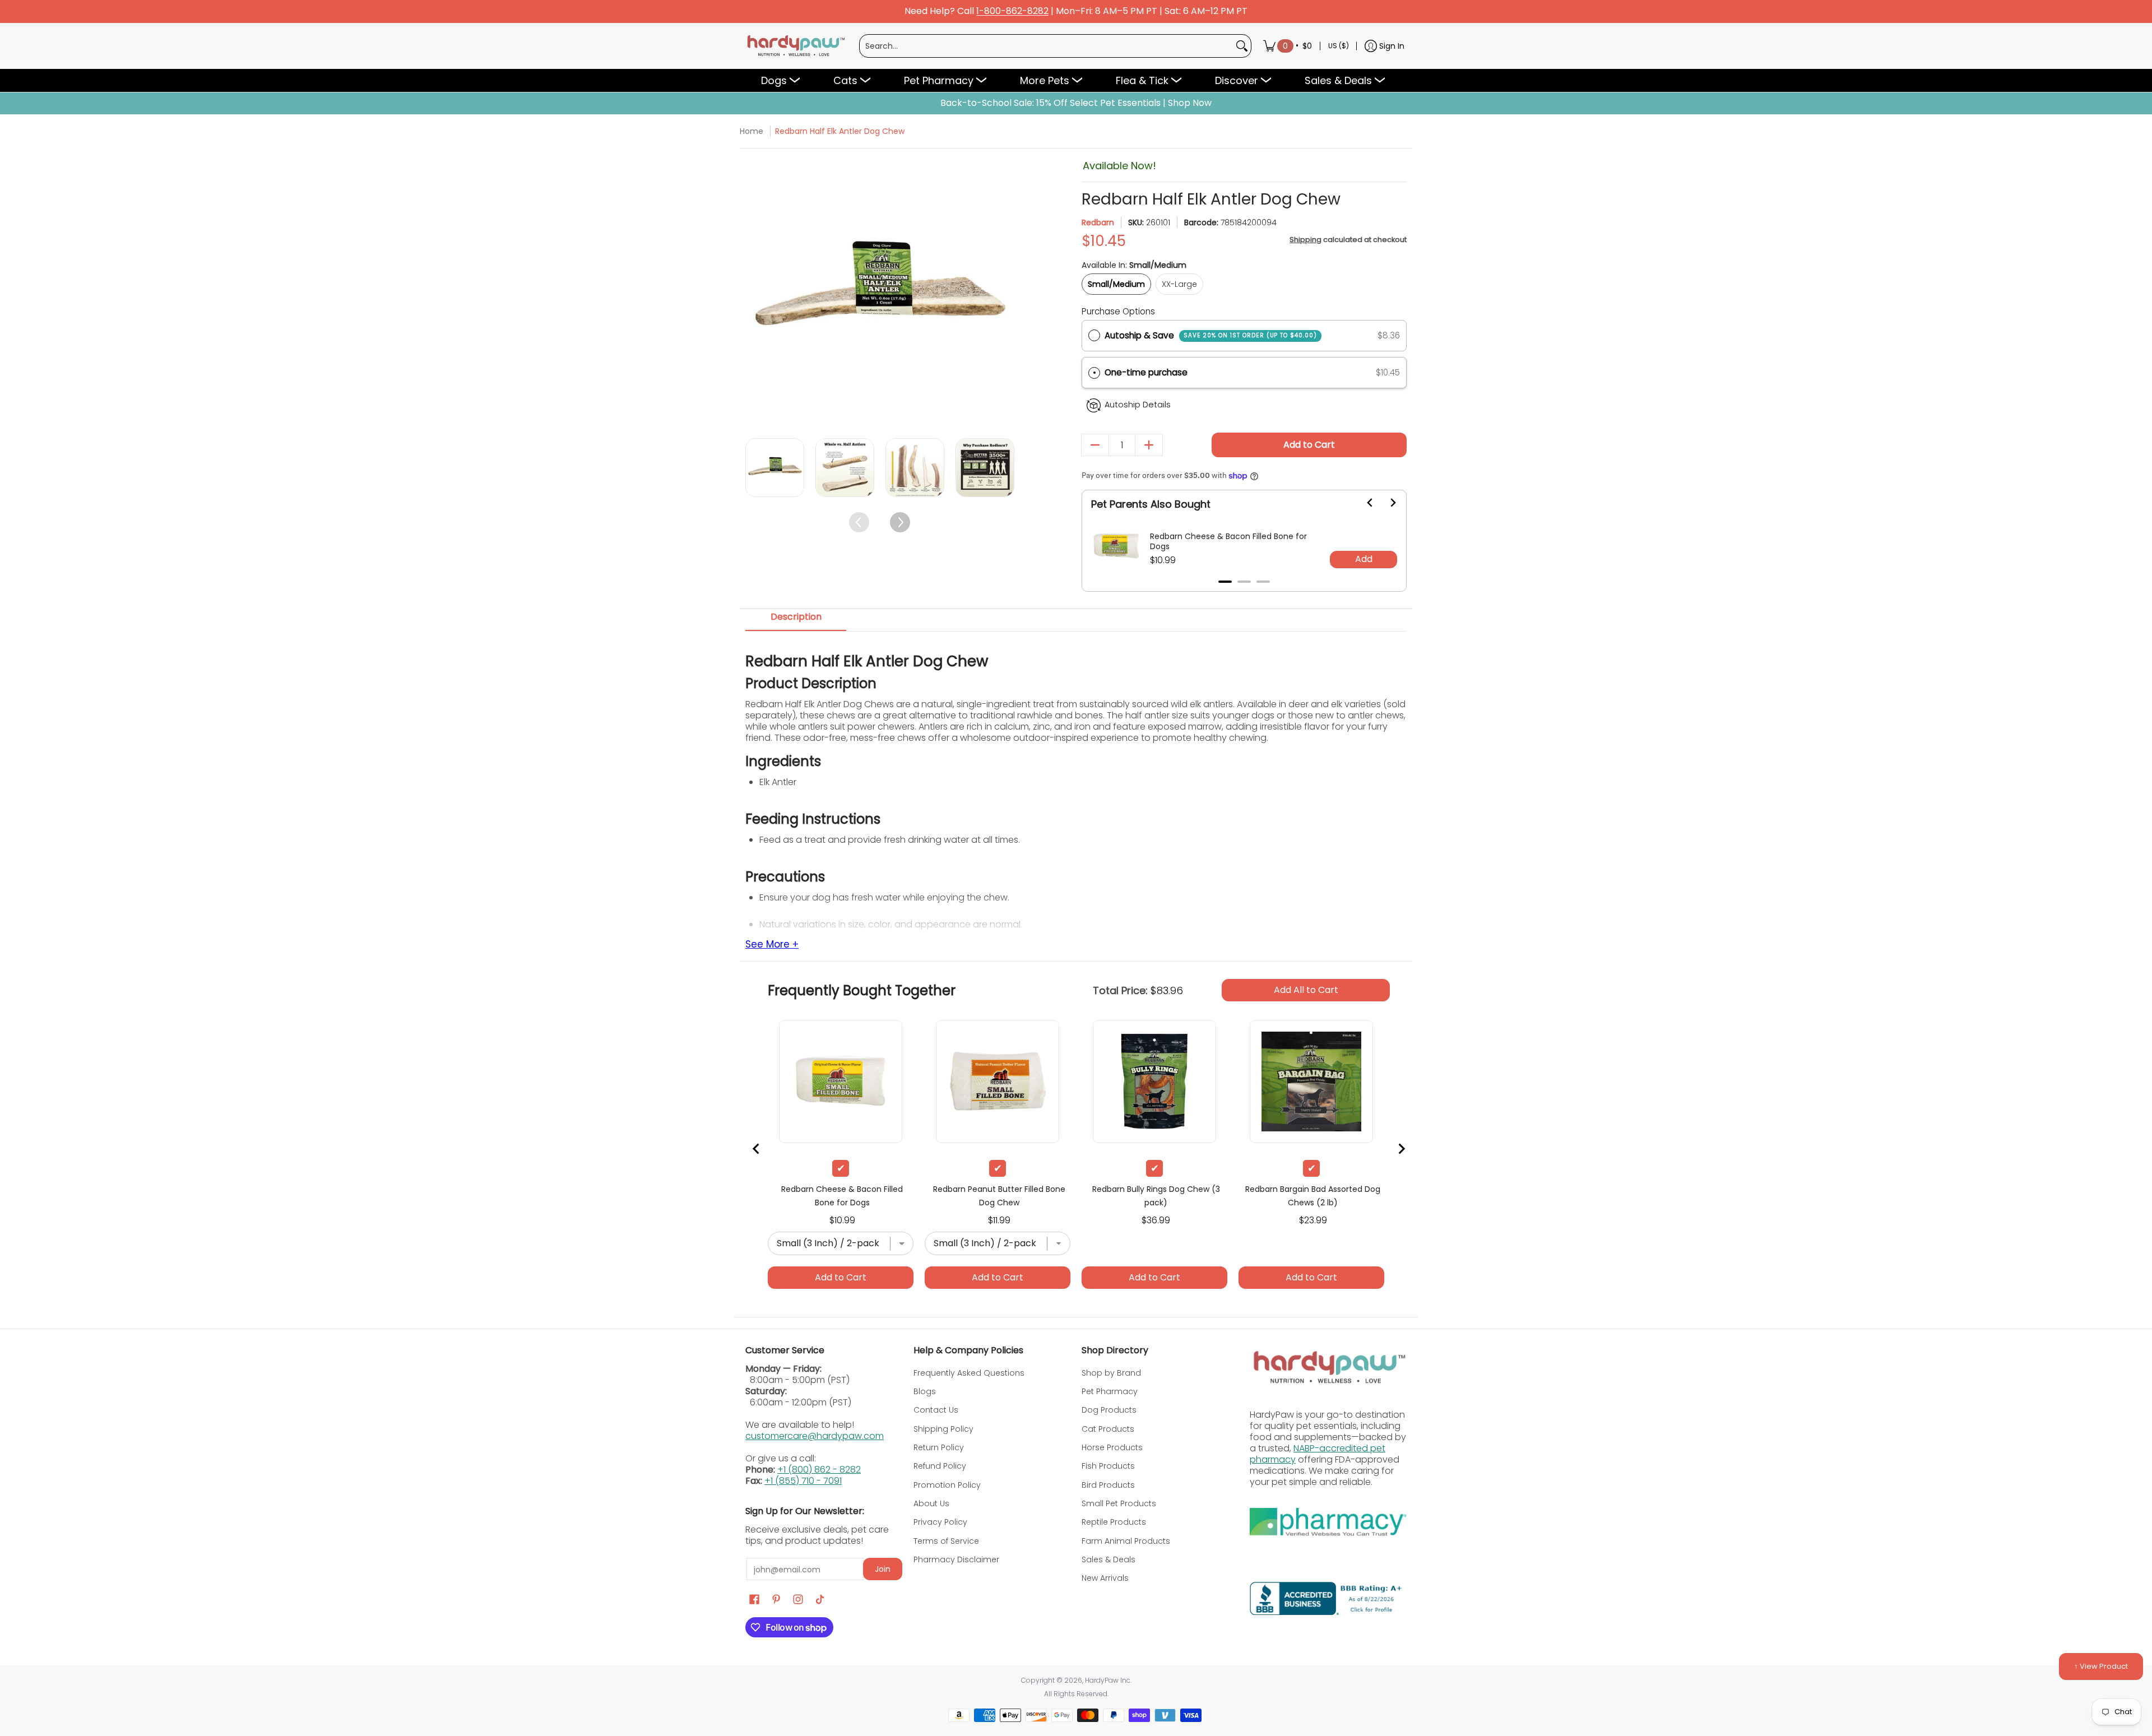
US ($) (1339, 46)
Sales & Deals (1109, 1559)
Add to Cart (1309, 445)
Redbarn (1098, 222)
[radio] (1094, 336)
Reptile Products (1114, 1522)
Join (883, 1569)
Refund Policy (940, 1466)
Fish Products (1108, 1466)
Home (752, 131)
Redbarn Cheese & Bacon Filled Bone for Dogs (1228, 541)
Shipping (1305, 240)
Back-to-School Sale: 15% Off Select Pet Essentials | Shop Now (1076, 103)
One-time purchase (1146, 372)
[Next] (1005, 292)
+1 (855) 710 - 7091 (803, 1481)
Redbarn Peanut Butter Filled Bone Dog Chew (999, 1196)
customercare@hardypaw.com (815, 1436)
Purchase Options (1118, 311)
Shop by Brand (1111, 1373)
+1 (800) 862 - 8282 (819, 1470)
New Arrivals (1105, 1578)
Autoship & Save (1211, 335)
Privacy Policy (940, 1522)
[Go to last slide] (1363, 503)
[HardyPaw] (795, 46)
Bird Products (1108, 1485)
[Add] (1149, 445)
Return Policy (939, 1447)
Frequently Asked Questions (969, 1373)
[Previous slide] (757, 1149)
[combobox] (1046, 46)
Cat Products (1108, 1429)
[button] (1244, 373)
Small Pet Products (1119, 1503)
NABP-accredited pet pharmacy (1318, 1454)
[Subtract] (1095, 445)
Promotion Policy (947, 1485)
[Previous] (755, 292)
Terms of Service (946, 1541)
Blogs (925, 1391)
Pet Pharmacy (1110, 1391)
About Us (931, 1503)
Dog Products (1109, 1410)
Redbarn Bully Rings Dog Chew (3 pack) (1156, 1196)
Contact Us (936, 1410)
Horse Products (1112, 1447)
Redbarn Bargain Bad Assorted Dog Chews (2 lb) (1313, 1196)
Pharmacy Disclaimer (956, 1559)
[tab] (1225, 582)
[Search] (1242, 46)
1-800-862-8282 (1012, 11)
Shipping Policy (943, 1429)
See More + (772, 945)
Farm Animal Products (1126, 1541)
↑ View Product (2101, 1666)
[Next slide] (1386, 503)
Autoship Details (1138, 405)
